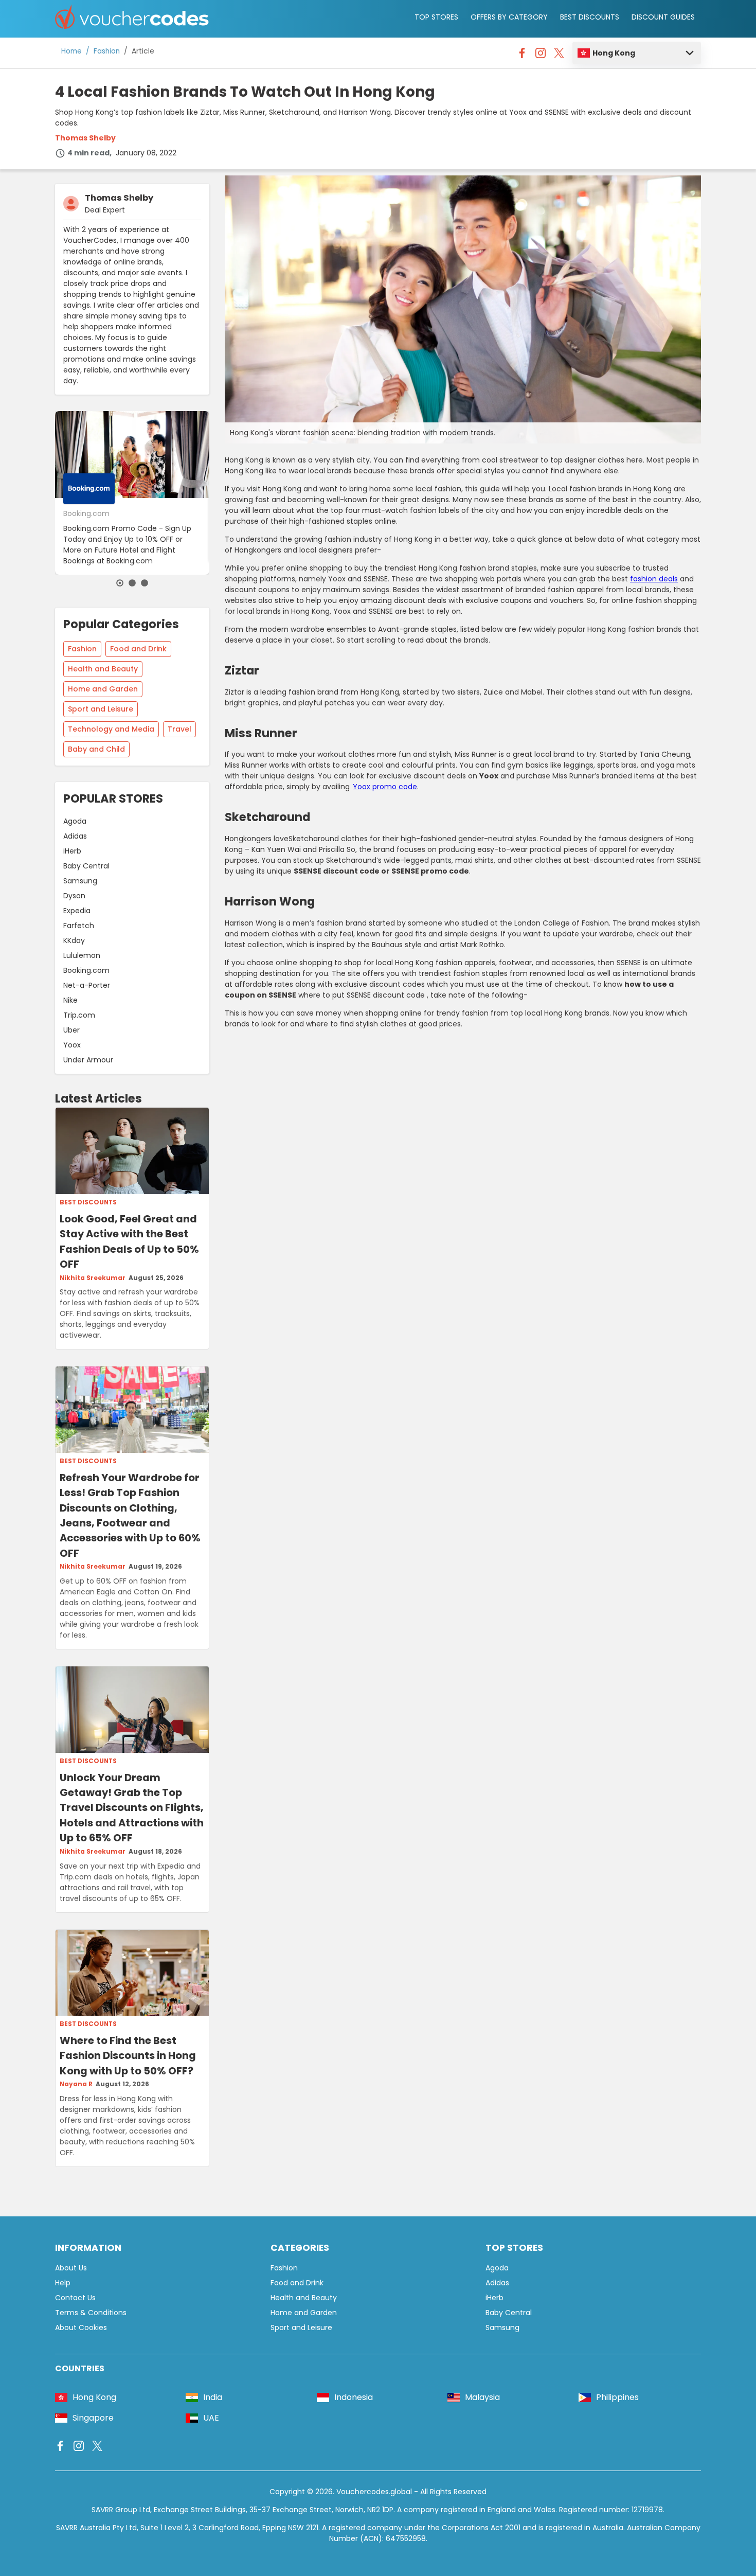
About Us (71, 2268)
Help (63, 2283)
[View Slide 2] (132, 583)
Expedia (77, 911)
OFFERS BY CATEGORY (509, 17)
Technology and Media (111, 729)
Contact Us (75, 2298)
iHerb (72, 851)
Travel (179, 729)
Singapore (93, 2418)
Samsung (80, 881)
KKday (74, 940)
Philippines (617, 2397)
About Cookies (81, 2328)
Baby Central (86, 866)
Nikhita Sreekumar (93, 1278)
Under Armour (88, 1060)
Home (71, 51)
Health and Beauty (103, 669)
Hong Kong (614, 53)
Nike (70, 1000)
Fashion (107, 51)
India (213, 2397)
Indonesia (354, 2397)
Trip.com (79, 1015)
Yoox (72, 1045)
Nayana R (76, 2084)
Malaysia (482, 2397)
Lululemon (82, 955)
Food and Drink (138, 649)
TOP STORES (436, 17)
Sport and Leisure (101, 709)
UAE (211, 2418)
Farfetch (79, 926)
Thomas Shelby (85, 138)
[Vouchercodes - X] (559, 56)
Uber (71, 1030)
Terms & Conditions (91, 2313)
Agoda (75, 821)
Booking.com (86, 970)
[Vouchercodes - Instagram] (541, 56)
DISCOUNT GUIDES (663, 17)
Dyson (74, 896)
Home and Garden (103, 689)
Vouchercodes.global (374, 2492)
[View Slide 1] (120, 583)
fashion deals (654, 579)
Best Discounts (88, 1202)
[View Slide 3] (145, 583)
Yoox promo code (385, 787)
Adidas (75, 836)
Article (143, 51)
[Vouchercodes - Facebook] (522, 56)
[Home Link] (132, 19)
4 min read (88, 153)
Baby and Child (96, 749)
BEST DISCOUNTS (590, 17)
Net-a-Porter (87, 985)
